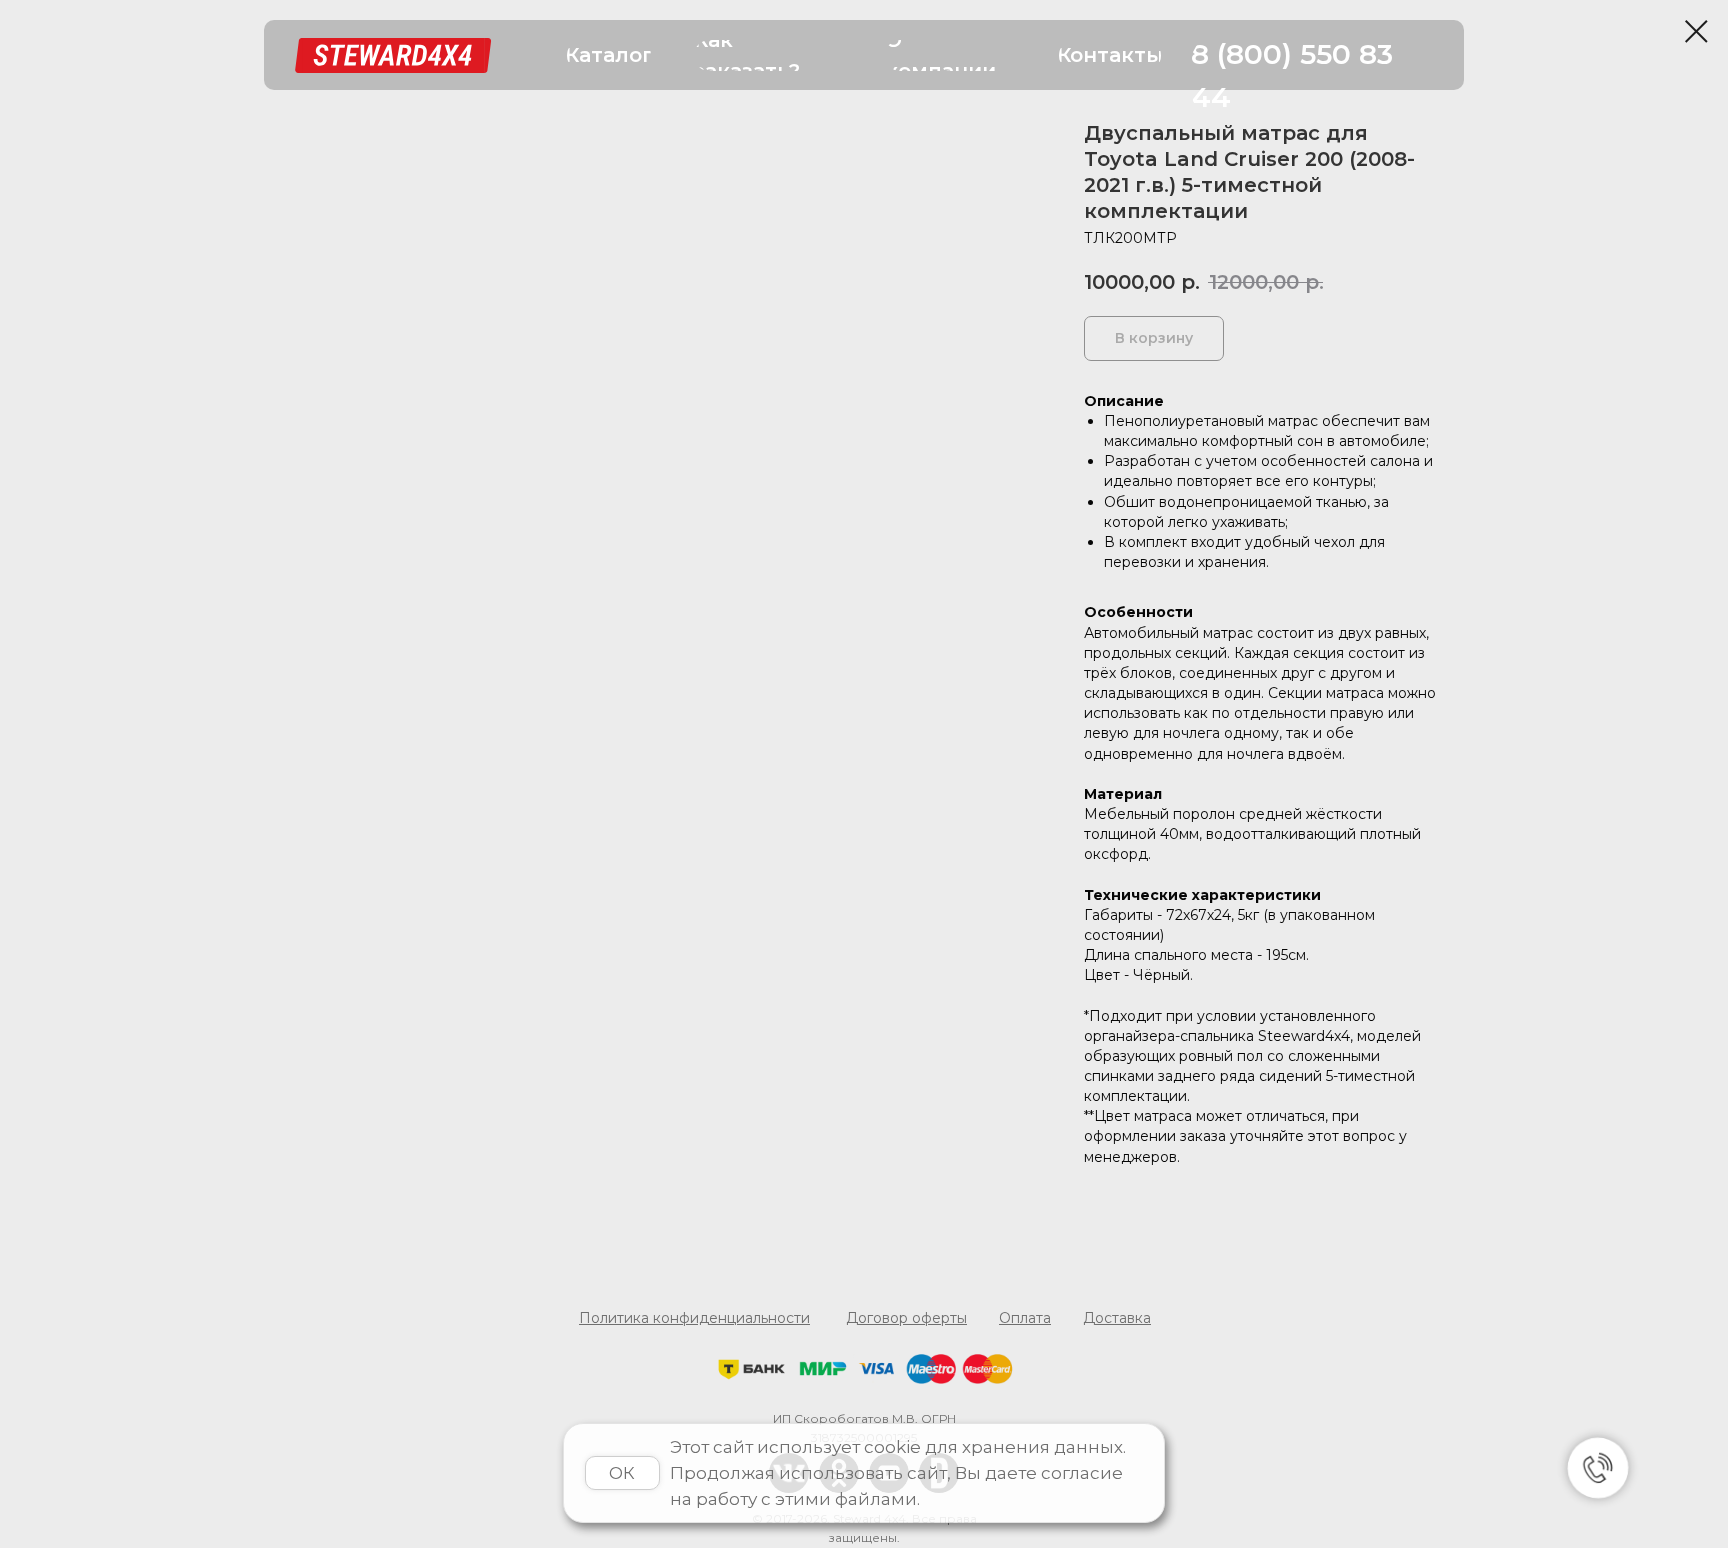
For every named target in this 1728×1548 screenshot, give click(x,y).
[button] (609, 55)
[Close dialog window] (1696, 31)
